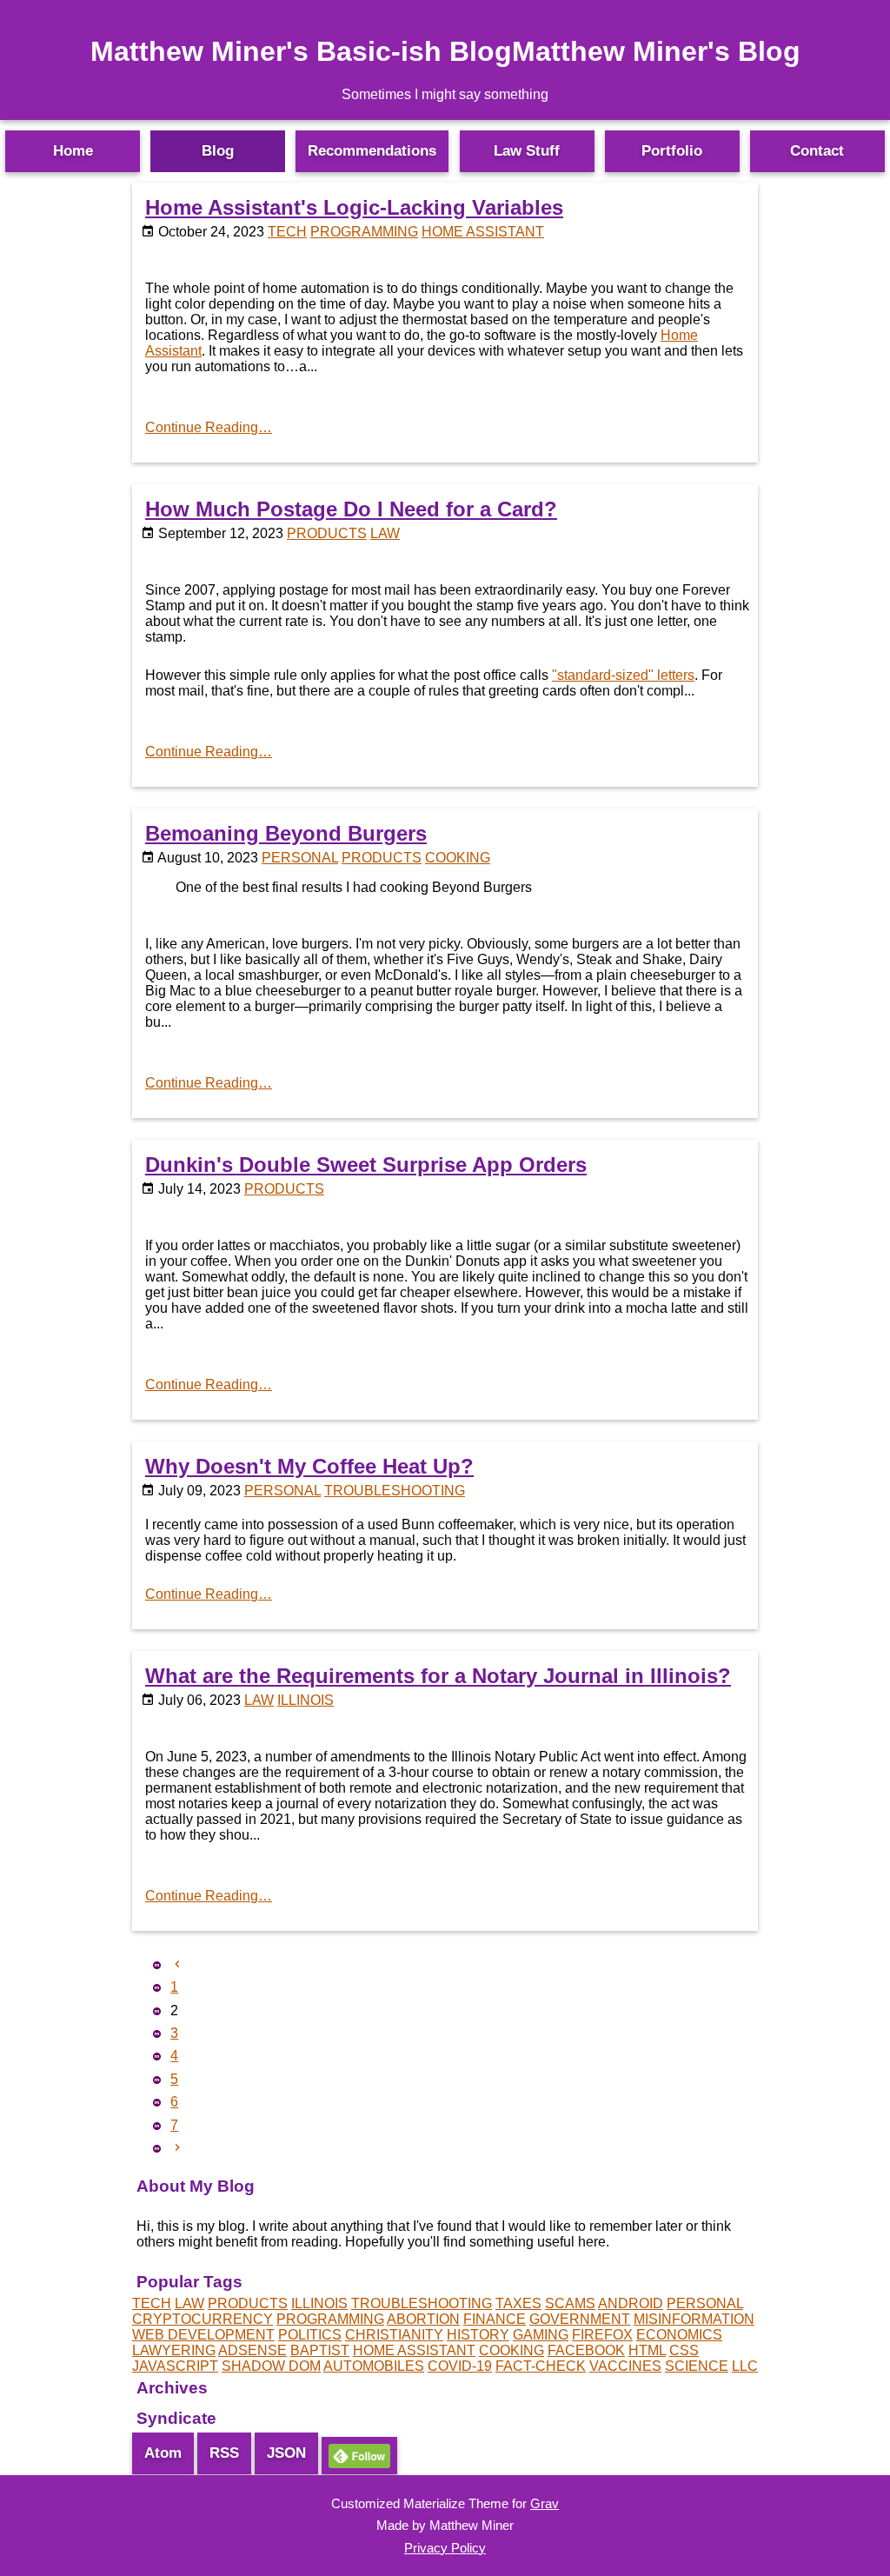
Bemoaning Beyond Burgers (286, 833)
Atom (163, 2453)
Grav (545, 2503)
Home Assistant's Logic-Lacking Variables (354, 207)
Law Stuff (527, 151)
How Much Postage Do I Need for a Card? (351, 509)
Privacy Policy (445, 2548)
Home (73, 151)
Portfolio (672, 151)
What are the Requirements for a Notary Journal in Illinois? (438, 1676)
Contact (817, 151)
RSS (224, 2453)
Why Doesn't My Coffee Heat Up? (309, 1466)
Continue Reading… (209, 427)
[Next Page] (177, 2148)
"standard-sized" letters (623, 675)
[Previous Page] (177, 1964)
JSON (286, 2453)
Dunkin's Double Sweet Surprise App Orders (366, 1165)
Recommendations (372, 151)
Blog (218, 151)
